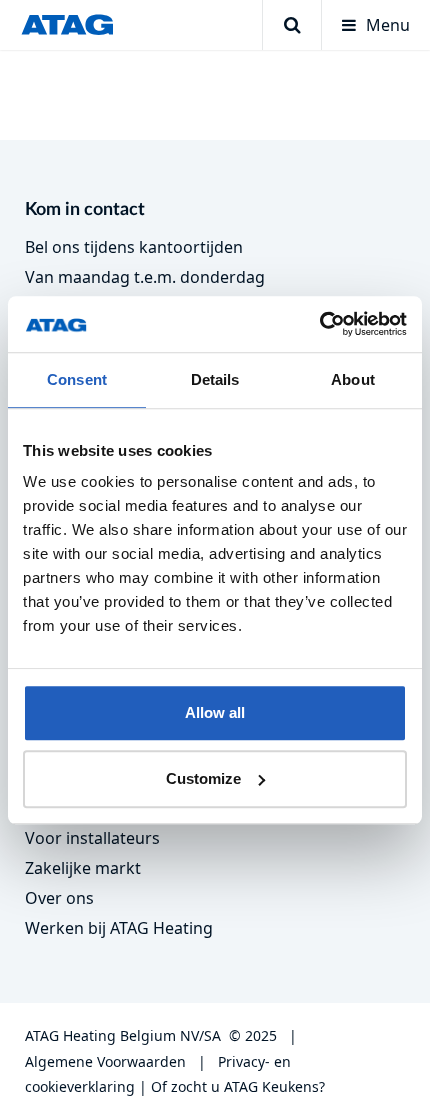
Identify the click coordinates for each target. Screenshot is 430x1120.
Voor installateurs (92, 838)
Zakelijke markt (83, 868)
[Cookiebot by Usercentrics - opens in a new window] (319, 324)
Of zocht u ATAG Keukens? (238, 1086)
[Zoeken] (291, 25)
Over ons (59, 898)
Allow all (215, 712)
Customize (203, 778)
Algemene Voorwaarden (105, 1061)
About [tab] (353, 379)
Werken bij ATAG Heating (119, 928)
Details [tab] (215, 379)
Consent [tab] (77, 379)
